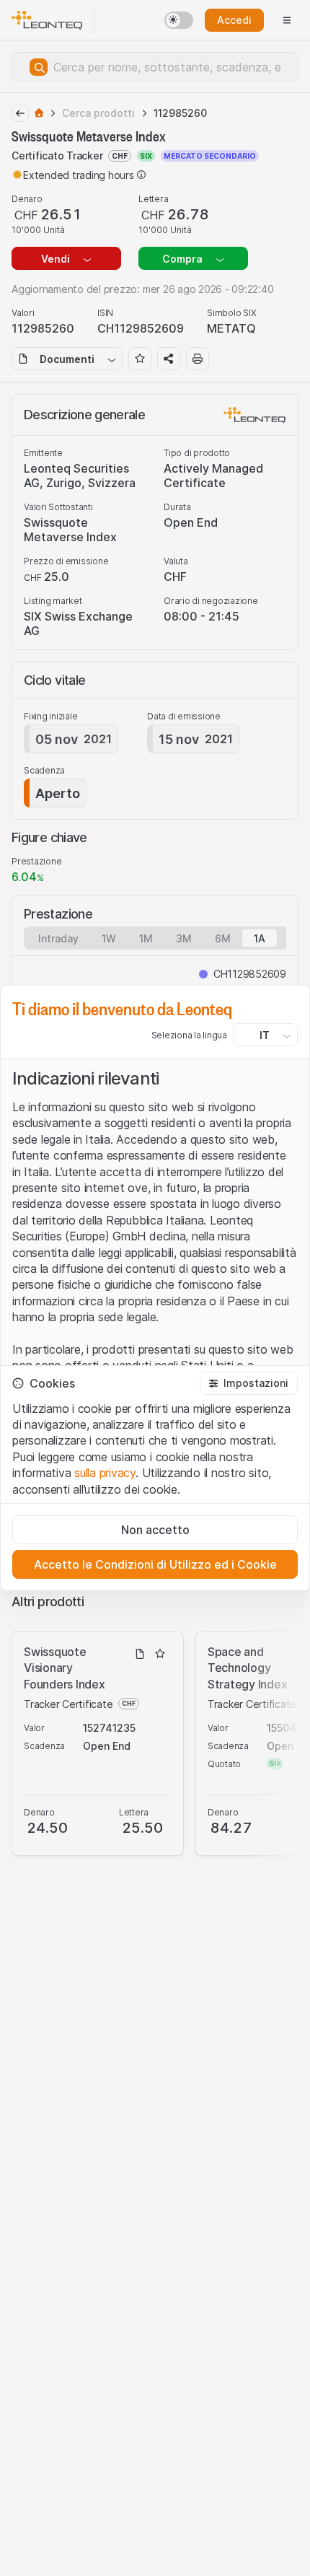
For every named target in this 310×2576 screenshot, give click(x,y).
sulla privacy (105, 1473)
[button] (249, 1383)
